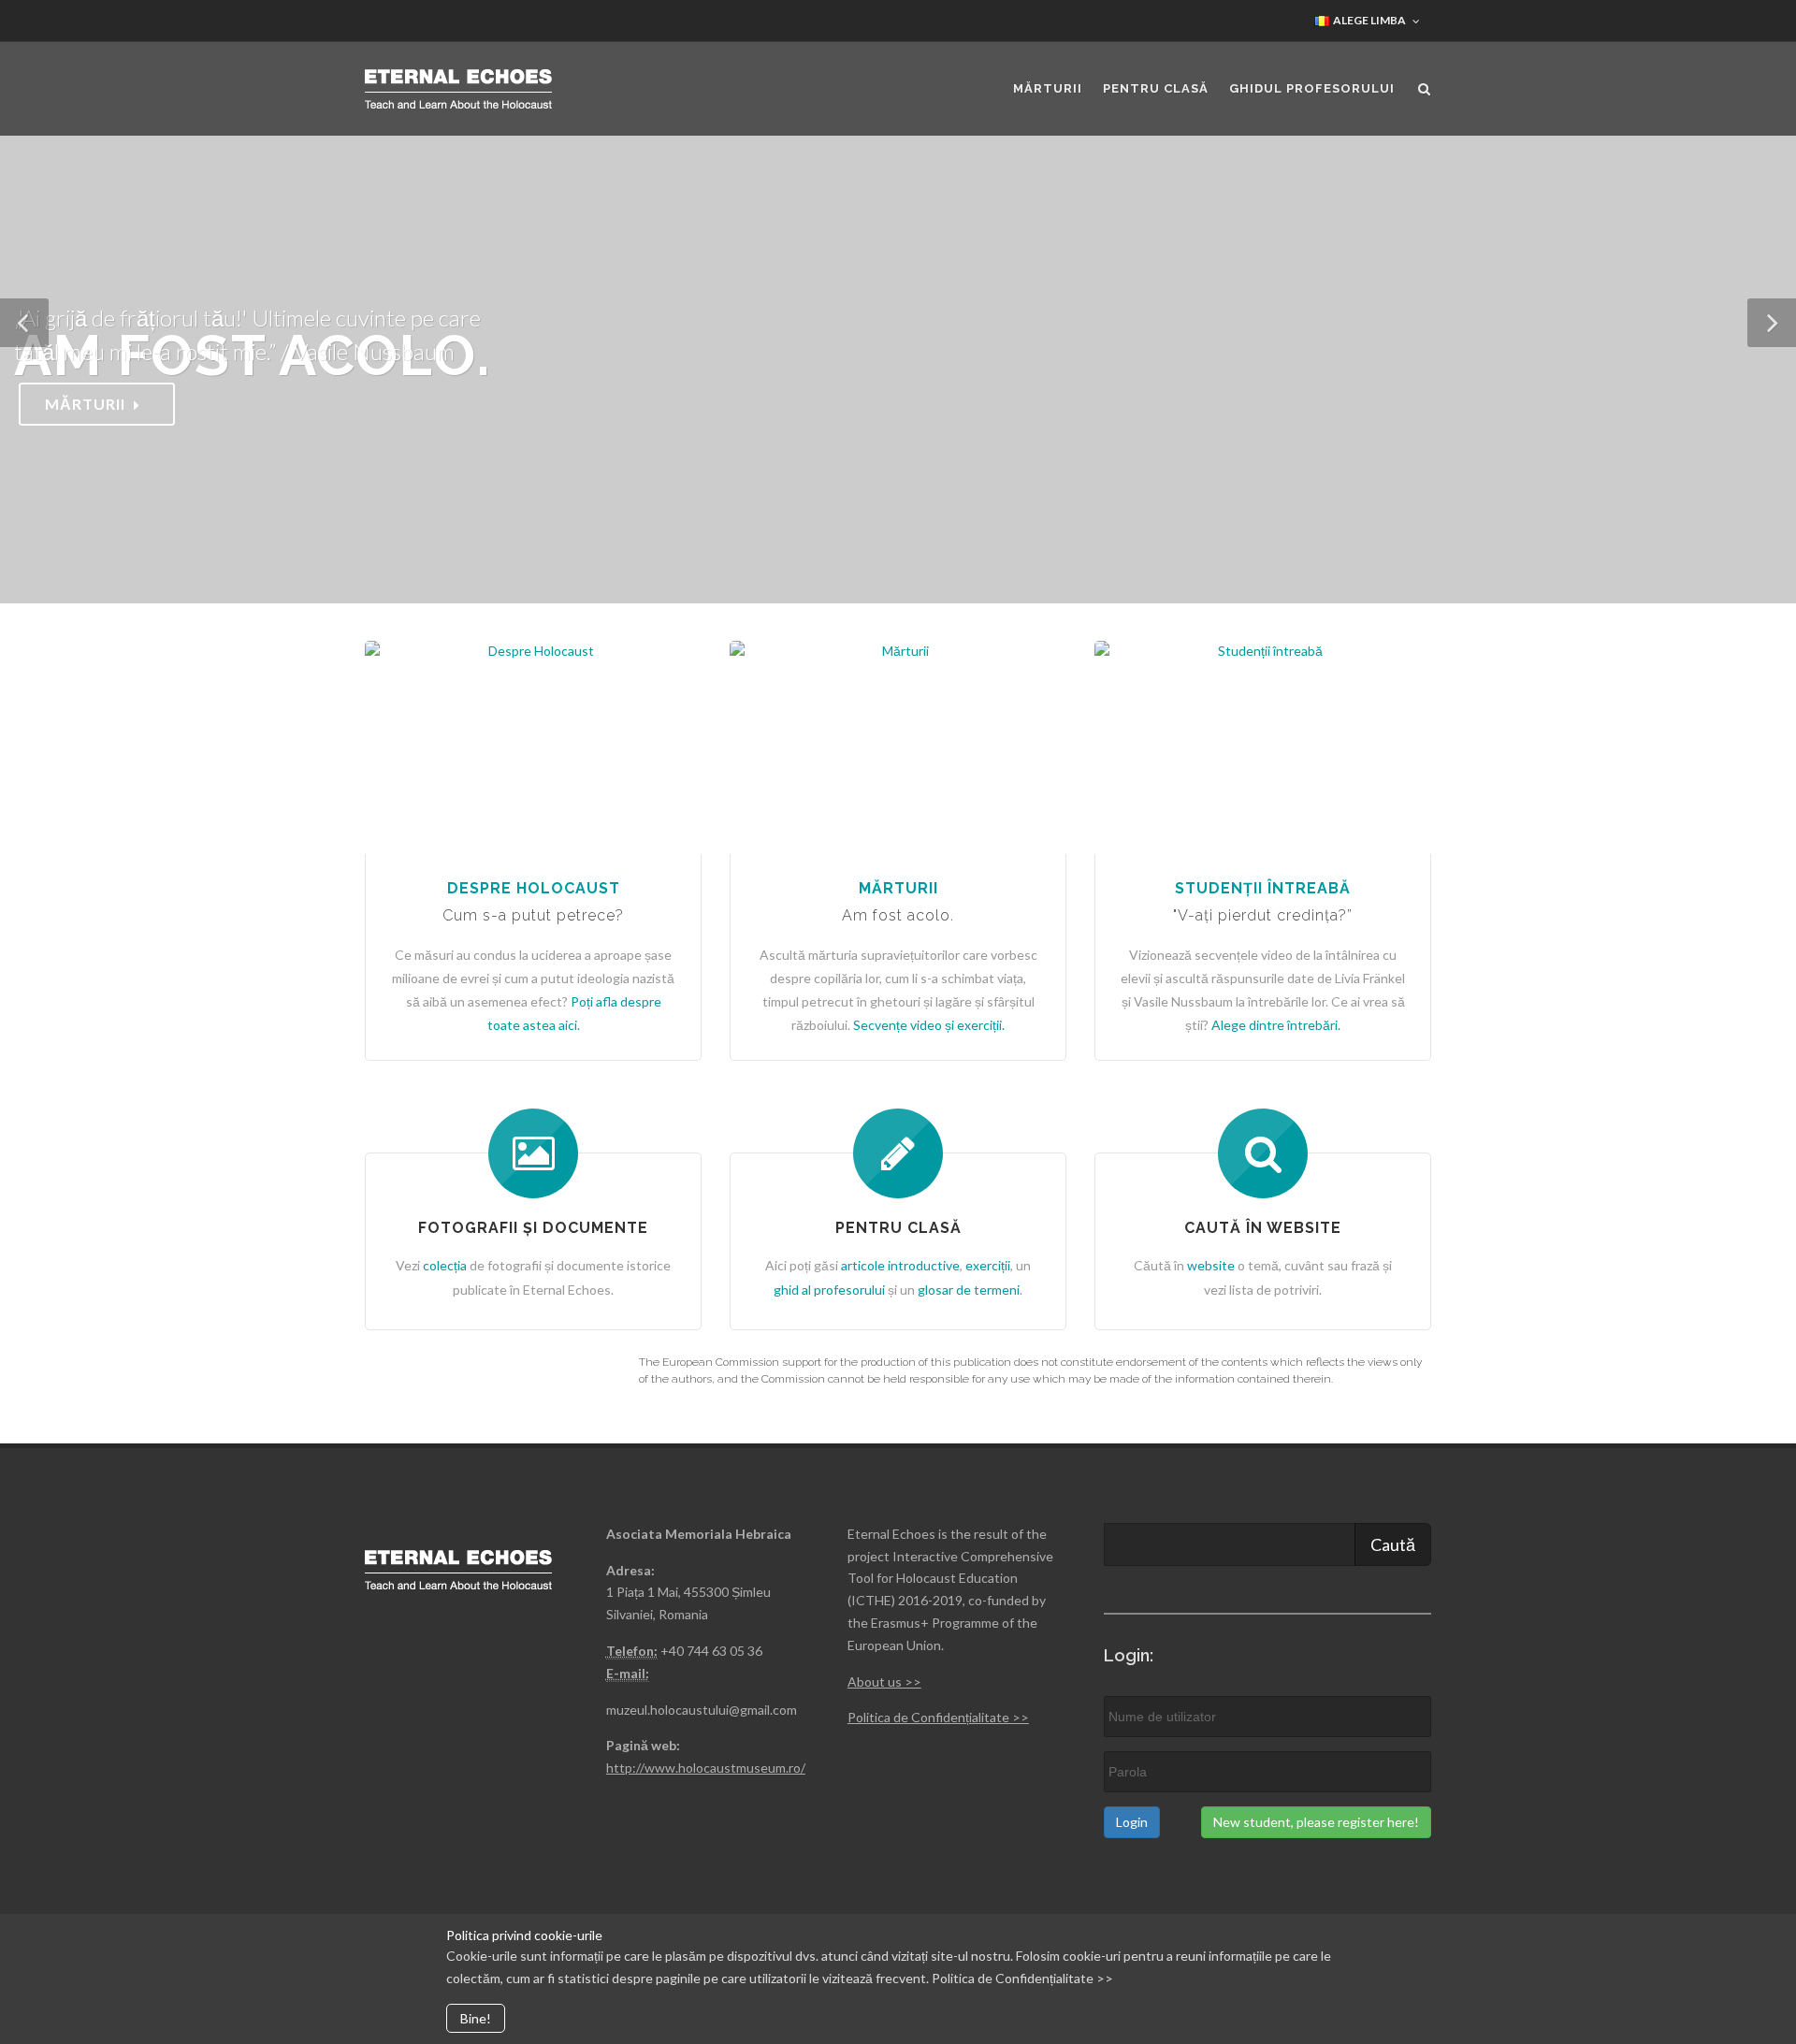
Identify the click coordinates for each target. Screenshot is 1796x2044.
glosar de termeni (969, 1290)
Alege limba (1369, 20)
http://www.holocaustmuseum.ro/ (706, 1768)
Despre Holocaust (534, 888)
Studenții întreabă (1263, 888)
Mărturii (898, 888)
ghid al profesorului (829, 1290)
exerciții (988, 1265)
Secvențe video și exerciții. (929, 1025)
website (1212, 1265)
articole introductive (900, 1265)
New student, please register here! (1316, 1822)
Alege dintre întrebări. (1276, 1025)
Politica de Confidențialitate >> (938, 1717)
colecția (445, 1265)
